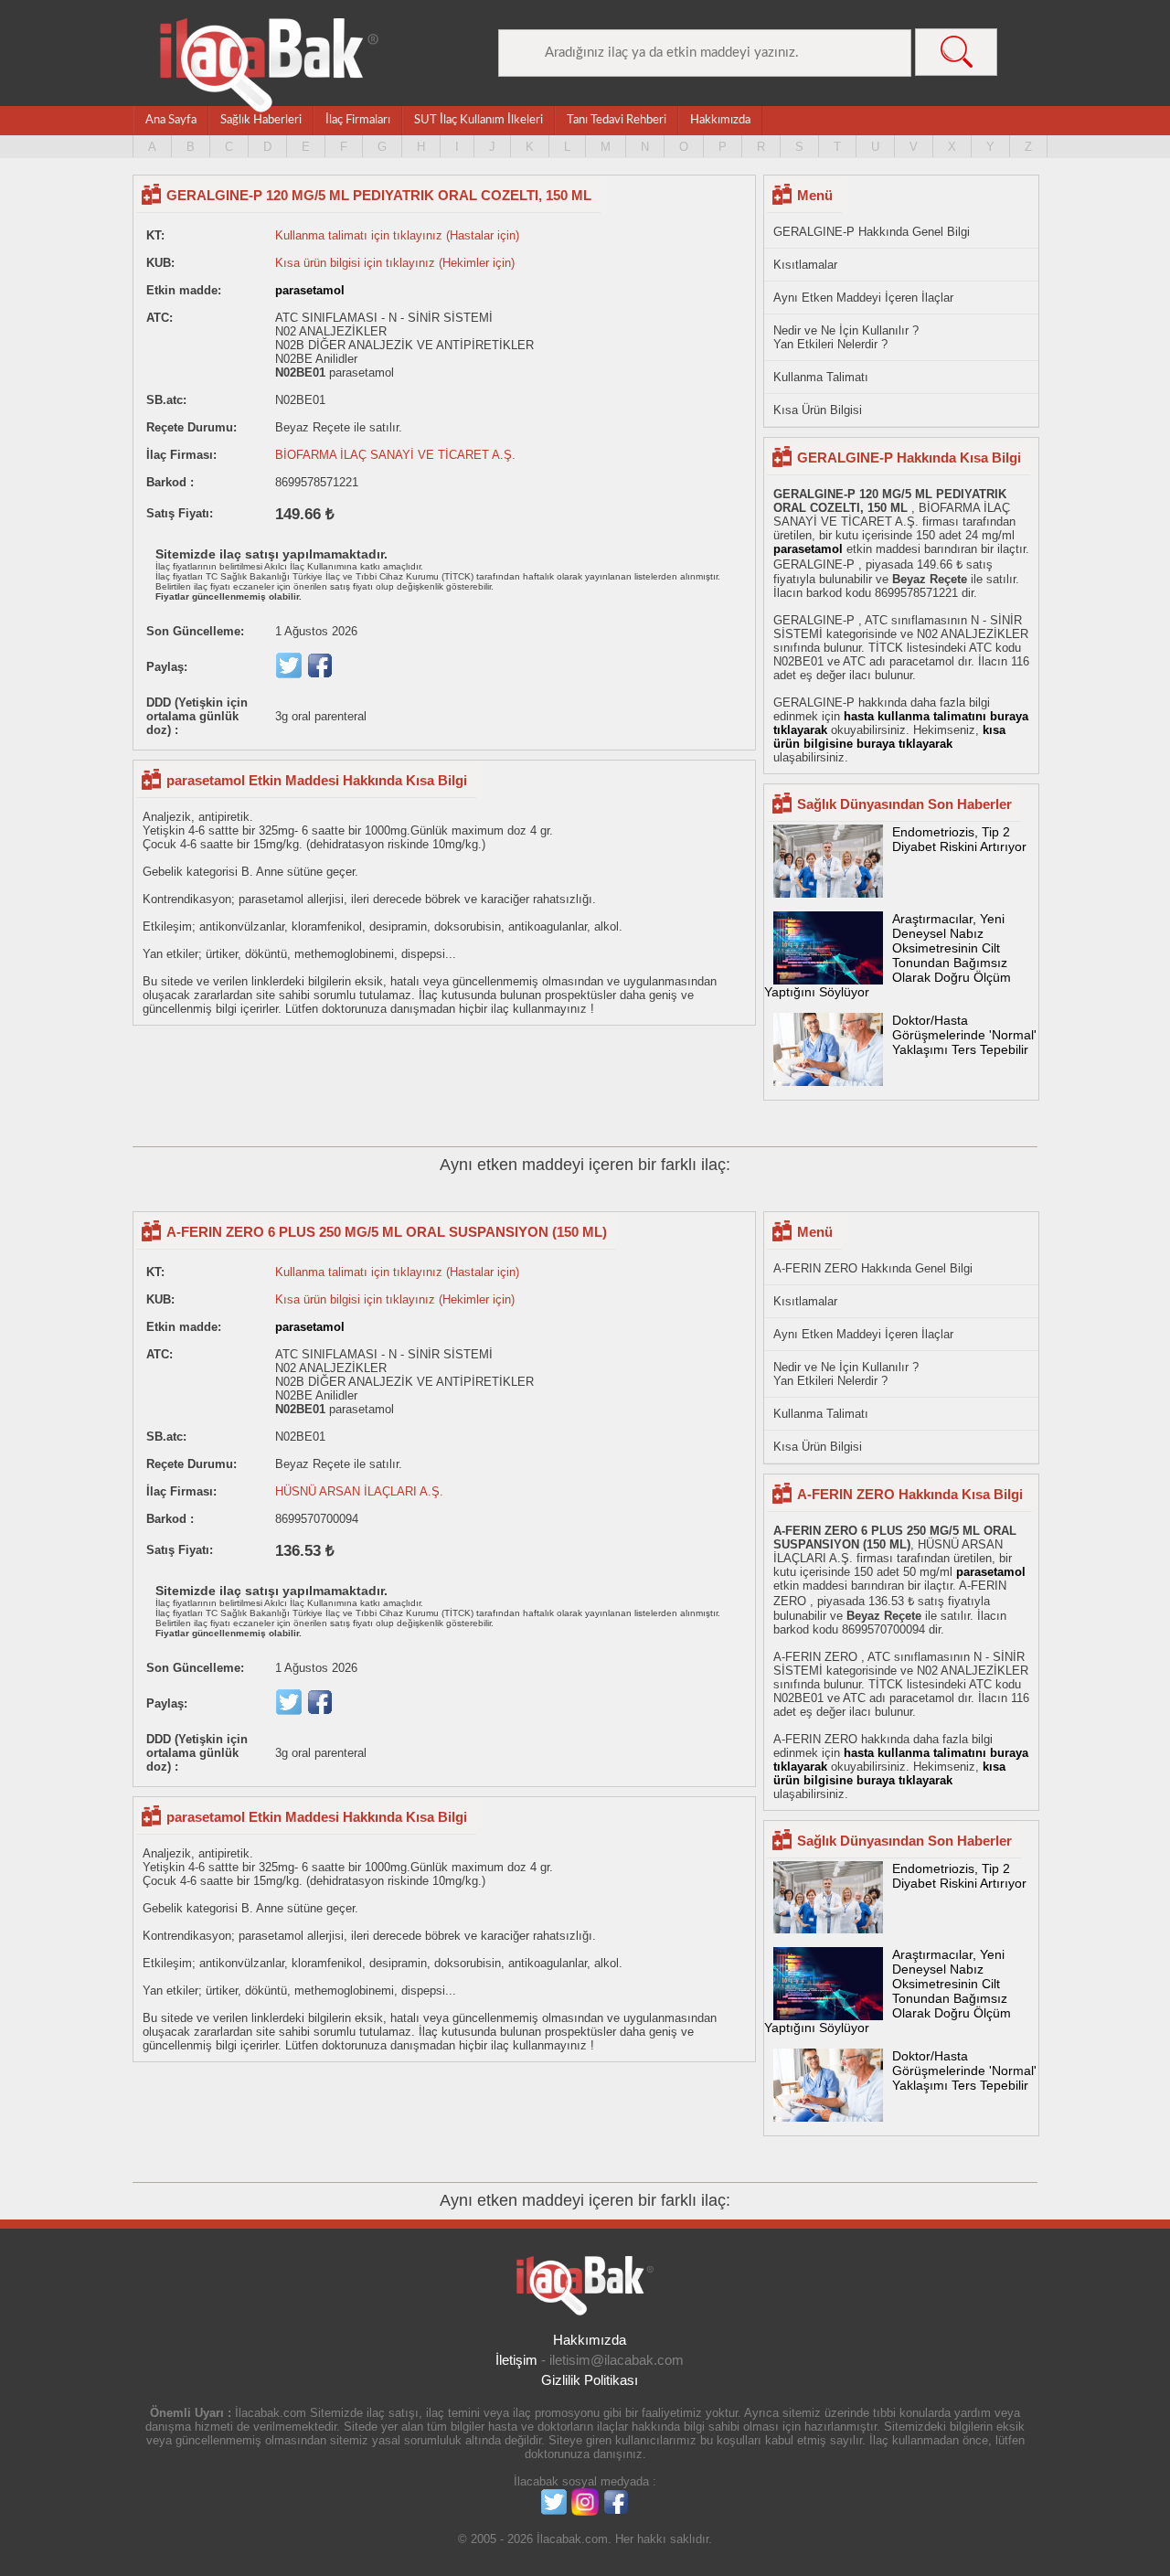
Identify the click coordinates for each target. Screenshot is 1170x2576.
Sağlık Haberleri (261, 120)
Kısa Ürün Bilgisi (818, 410)
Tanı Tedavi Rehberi (617, 120)
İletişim (516, 2360)
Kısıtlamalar (805, 265)
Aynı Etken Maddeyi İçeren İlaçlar (863, 298)
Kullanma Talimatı (821, 377)
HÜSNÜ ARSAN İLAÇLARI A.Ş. (359, 1491)
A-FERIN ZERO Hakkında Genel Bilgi (873, 1268)
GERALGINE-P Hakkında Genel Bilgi (872, 232)
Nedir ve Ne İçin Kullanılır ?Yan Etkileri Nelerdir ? (846, 337)
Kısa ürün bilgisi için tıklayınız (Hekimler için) (395, 263)
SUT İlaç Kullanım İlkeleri (479, 120)
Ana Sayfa (171, 120)
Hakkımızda (720, 120)
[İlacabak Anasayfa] (270, 65)
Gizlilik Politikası (590, 2380)
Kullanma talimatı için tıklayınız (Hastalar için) (397, 235)
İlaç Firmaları (358, 120)
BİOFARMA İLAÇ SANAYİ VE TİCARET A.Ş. (395, 455)
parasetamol (310, 290)
